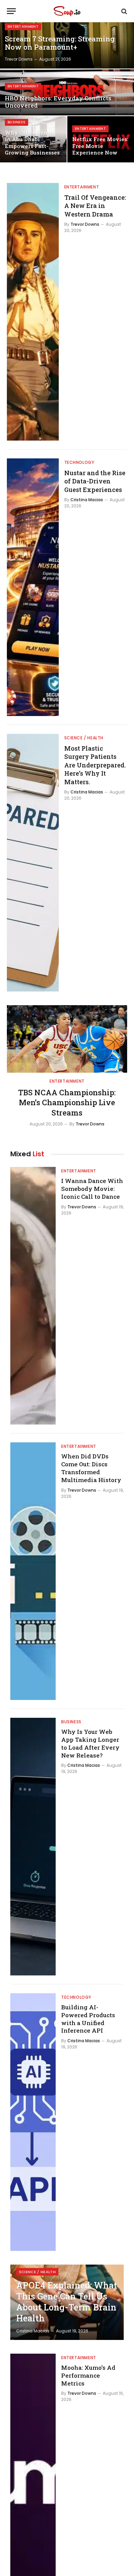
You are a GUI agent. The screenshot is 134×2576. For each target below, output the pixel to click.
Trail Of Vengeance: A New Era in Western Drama (95, 206)
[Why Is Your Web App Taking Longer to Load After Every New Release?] (33, 1847)
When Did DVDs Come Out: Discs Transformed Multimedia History (91, 1468)
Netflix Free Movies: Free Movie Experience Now (100, 146)
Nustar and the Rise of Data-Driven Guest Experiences (95, 481)
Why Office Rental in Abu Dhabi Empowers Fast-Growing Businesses (32, 143)
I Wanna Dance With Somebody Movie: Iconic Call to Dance (92, 1189)
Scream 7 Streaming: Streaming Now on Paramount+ (60, 43)
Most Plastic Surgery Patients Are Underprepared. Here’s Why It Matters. (95, 765)
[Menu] (11, 11)
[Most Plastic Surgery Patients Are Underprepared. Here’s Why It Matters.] (33, 863)
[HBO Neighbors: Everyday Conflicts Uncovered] (67, 92)
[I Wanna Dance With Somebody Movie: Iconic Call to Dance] (33, 1296)
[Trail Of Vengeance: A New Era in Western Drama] (33, 312)
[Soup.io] (67, 11)
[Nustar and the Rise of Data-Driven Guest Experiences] (33, 587)
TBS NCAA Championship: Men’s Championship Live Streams (67, 1103)
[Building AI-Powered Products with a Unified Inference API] (33, 2122)
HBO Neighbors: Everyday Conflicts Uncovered (58, 102)
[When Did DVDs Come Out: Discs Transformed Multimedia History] (33, 1571)
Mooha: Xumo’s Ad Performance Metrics (88, 2375)
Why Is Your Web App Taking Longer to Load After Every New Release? (90, 1743)
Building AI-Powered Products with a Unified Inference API (88, 2019)
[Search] (124, 11)
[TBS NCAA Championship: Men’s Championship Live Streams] (67, 1039)
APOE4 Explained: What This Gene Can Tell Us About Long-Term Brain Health (67, 2302)
